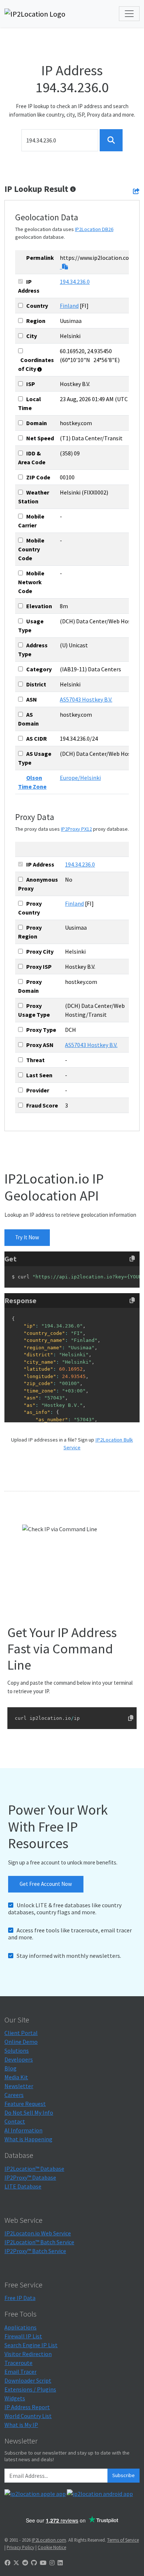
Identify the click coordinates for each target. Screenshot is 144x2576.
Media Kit (16, 2077)
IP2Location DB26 (94, 229)
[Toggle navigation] (129, 14)
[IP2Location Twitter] (16, 2563)
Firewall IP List (23, 2336)
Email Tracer (20, 2372)
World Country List (28, 2416)
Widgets (15, 2398)
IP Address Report (27, 2407)
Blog (11, 2068)
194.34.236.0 (75, 282)
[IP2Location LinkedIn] (60, 2563)
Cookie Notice (52, 2547)
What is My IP (21, 2425)
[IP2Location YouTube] (43, 2563)
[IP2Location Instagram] (52, 2563)
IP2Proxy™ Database (30, 2177)
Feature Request (25, 2104)
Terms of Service (123, 2540)
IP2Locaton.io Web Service (38, 2233)
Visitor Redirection (28, 2354)
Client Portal (21, 2033)
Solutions (17, 2050)
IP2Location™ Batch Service (39, 2242)
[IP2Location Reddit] (25, 2563)
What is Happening (28, 2139)
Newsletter (19, 2086)
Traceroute (18, 2363)
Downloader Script (28, 2380)
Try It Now (27, 1237)
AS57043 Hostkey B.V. (86, 699)
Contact (15, 2121)
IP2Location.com (49, 2540)
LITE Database (23, 2186)
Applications (20, 2327)
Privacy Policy (20, 2547)
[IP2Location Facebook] (7, 2563)
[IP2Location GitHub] (34, 2563)
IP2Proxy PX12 (76, 829)
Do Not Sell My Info (29, 2112)
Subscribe (124, 2475)
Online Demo (21, 2042)
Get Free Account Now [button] (46, 1884)
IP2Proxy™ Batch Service (35, 2251)
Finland (69, 306)
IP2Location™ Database (34, 2169)
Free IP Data (20, 2298)
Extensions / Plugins (30, 2389)
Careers (14, 2095)
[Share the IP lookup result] (136, 191)
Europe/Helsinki (80, 778)
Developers (19, 2059)
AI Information (23, 2130)
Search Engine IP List (31, 2345)
